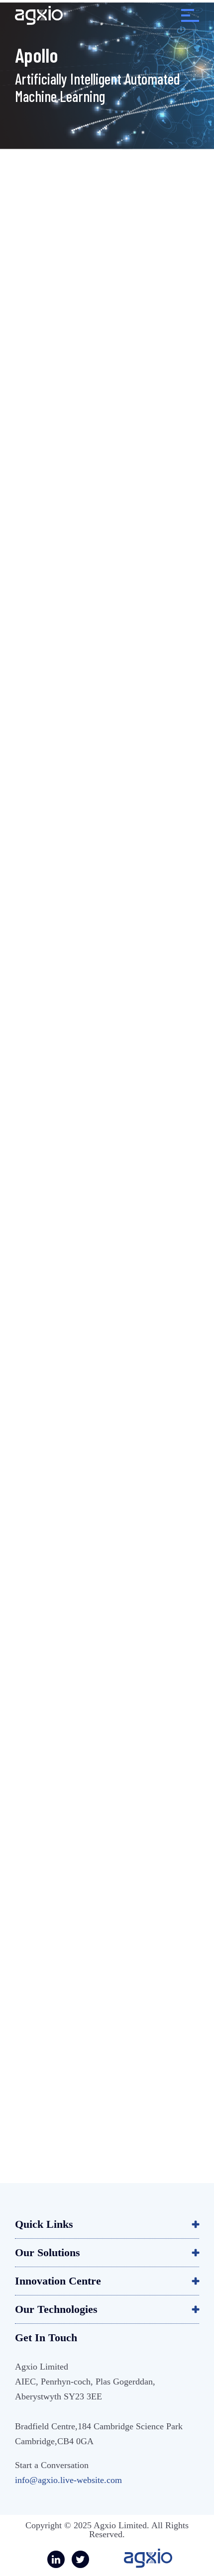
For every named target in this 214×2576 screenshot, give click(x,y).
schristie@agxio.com (100, 2086)
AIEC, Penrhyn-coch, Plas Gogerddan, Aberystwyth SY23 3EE (85, 2389)
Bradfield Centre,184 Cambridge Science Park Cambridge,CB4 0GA (99, 2434)
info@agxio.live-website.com (68, 2480)
